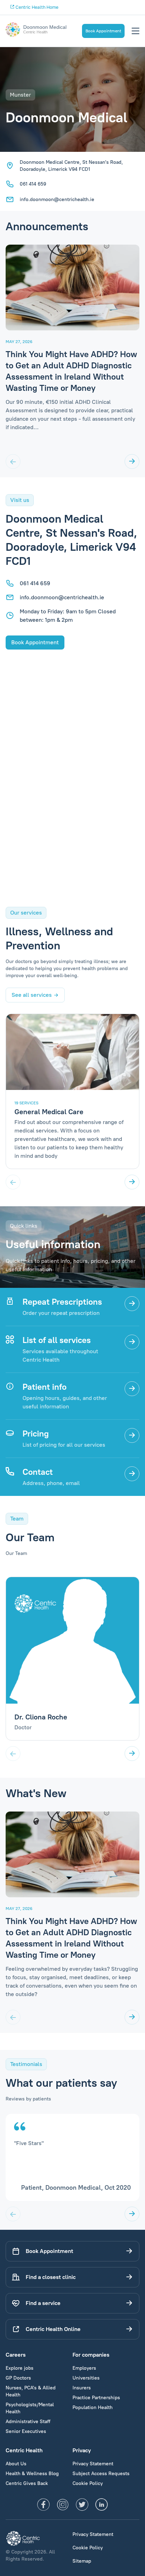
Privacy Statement (93, 2464)
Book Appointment (103, 31)
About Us (16, 2464)
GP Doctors (18, 2378)
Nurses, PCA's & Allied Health (31, 2391)
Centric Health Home (36, 7)
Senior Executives (26, 2431)
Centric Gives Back (27, 2483)
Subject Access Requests (101, 2474)
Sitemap (82, 2561)
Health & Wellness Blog (32, 2474)
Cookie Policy (88, 2483)
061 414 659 (33, 184)
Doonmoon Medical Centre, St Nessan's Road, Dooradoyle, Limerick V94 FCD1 (71, 166)
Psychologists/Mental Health (30, 2408)
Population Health (93, 2407)
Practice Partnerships (96, 2398)
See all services (32, 995)
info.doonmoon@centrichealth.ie (57, 199)
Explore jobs (20, 2368)
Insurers (82, 2388)
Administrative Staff (28, 2422)
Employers (84, 2368)
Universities (86, 2378)
